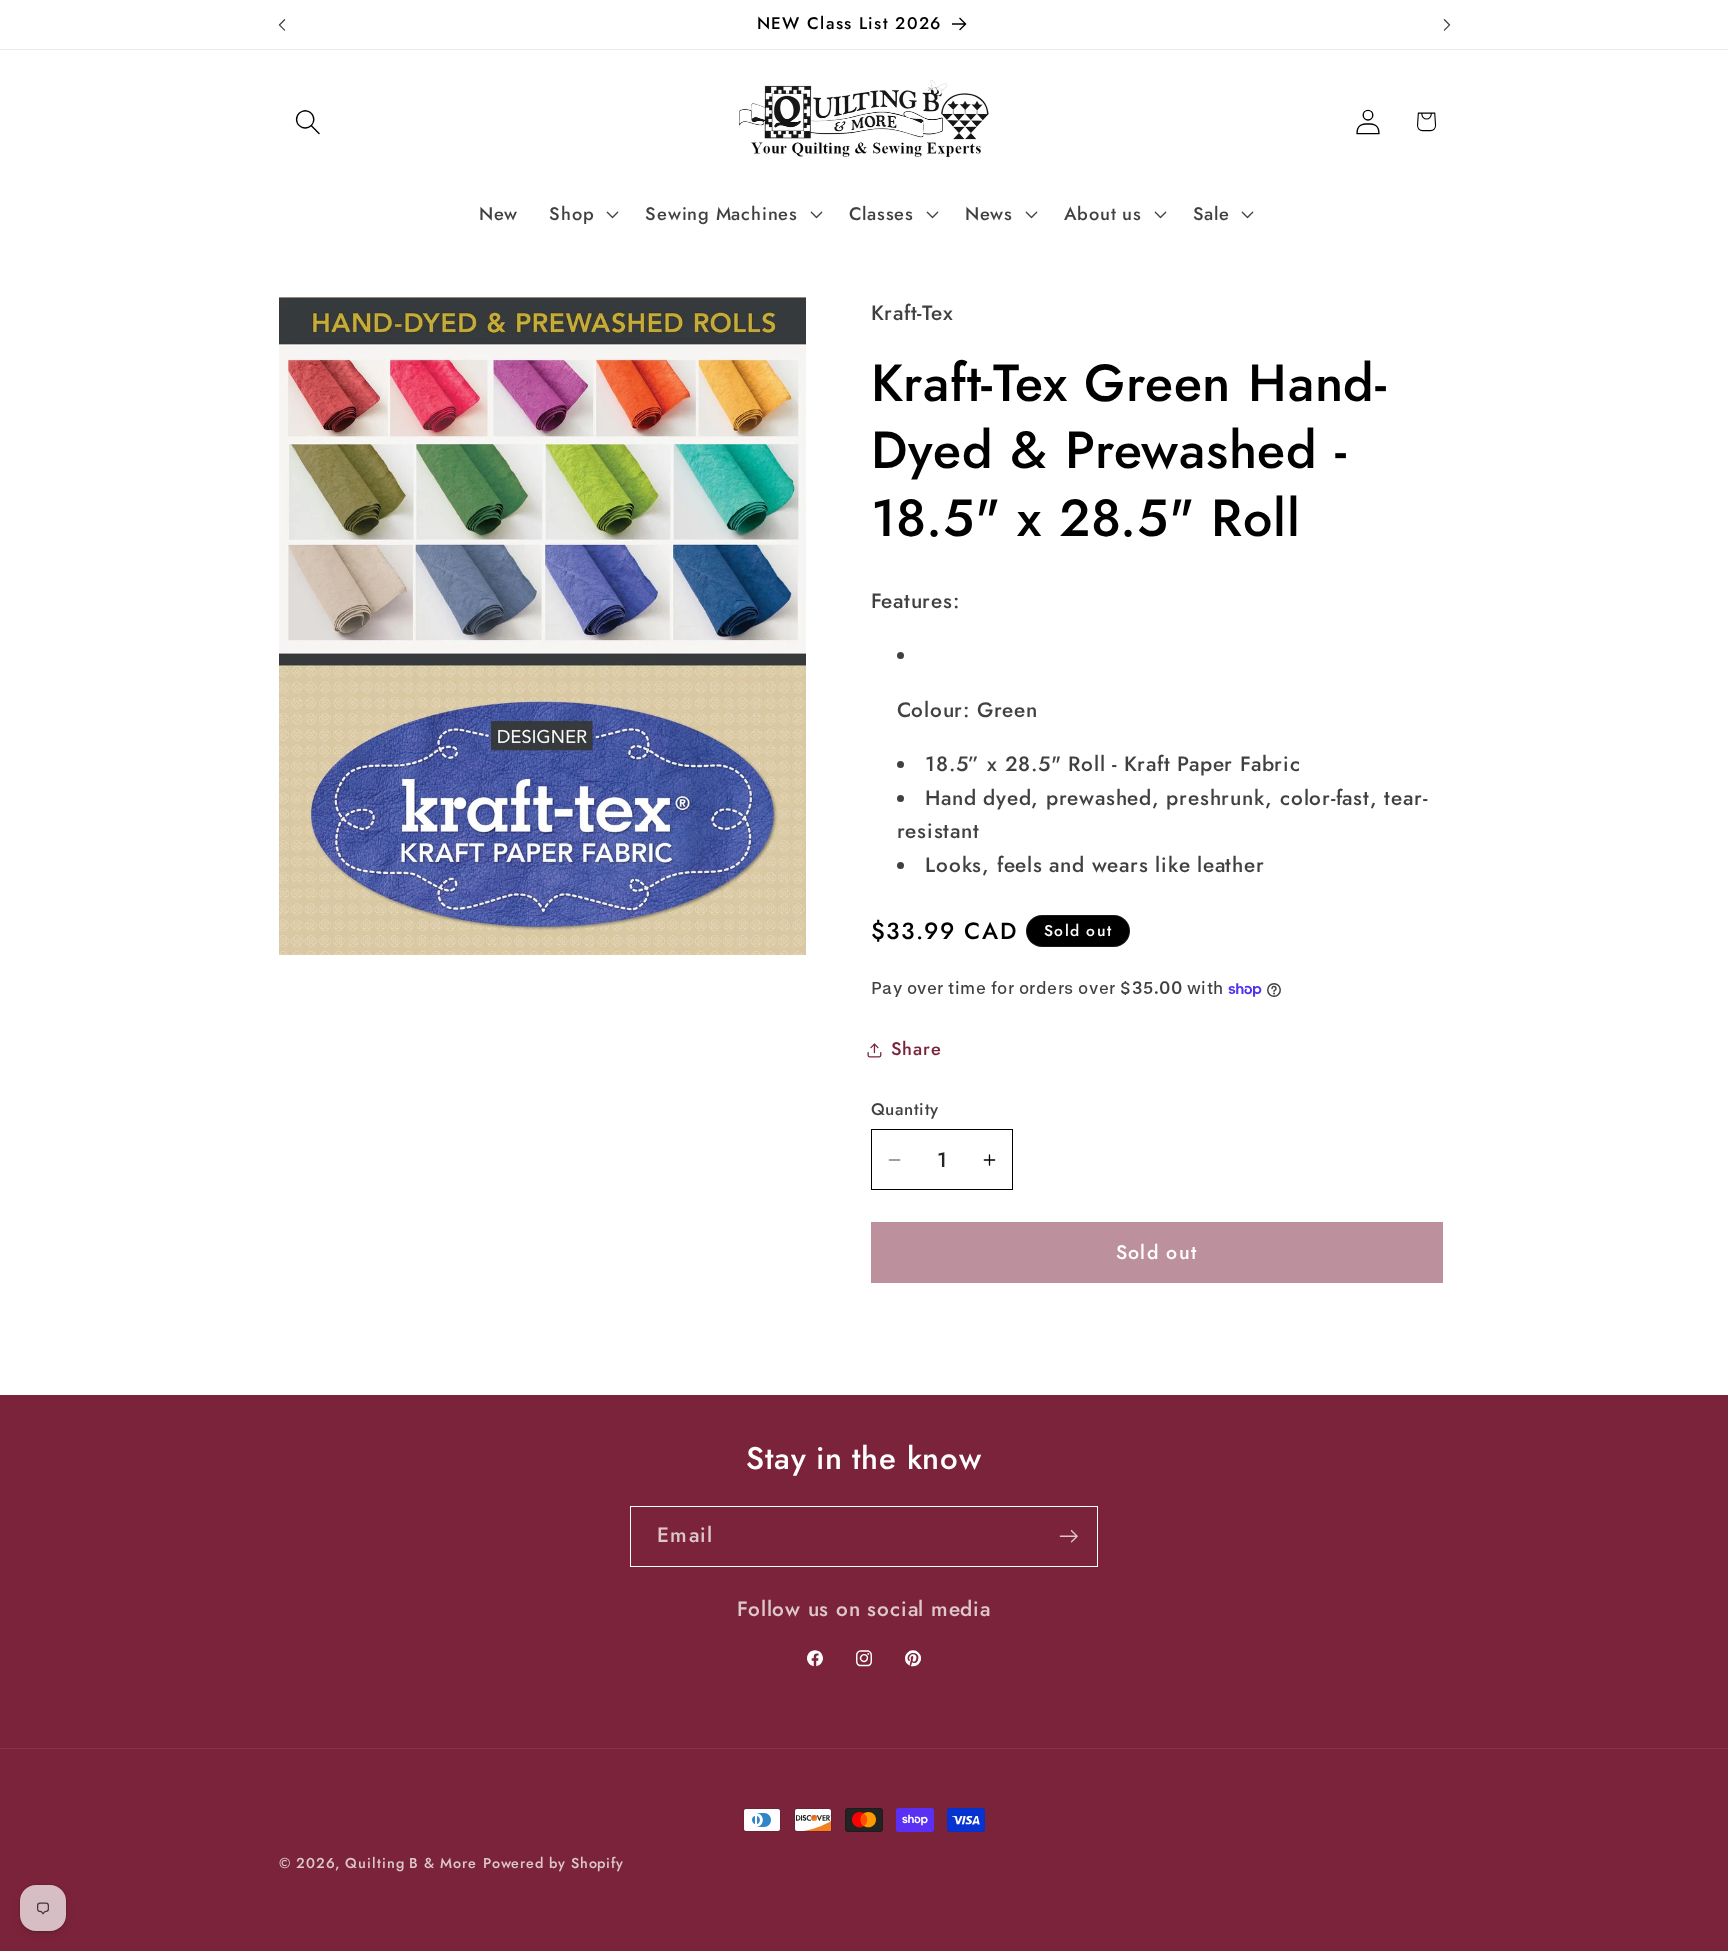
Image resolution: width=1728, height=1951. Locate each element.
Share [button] (916, 1049)
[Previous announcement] (282, 24)
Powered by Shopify (553, 1863)
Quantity (905, 1109)
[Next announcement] (1447, 24)
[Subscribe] (1068, 1536)
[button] (307, 121)
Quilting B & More (410, 1863)
